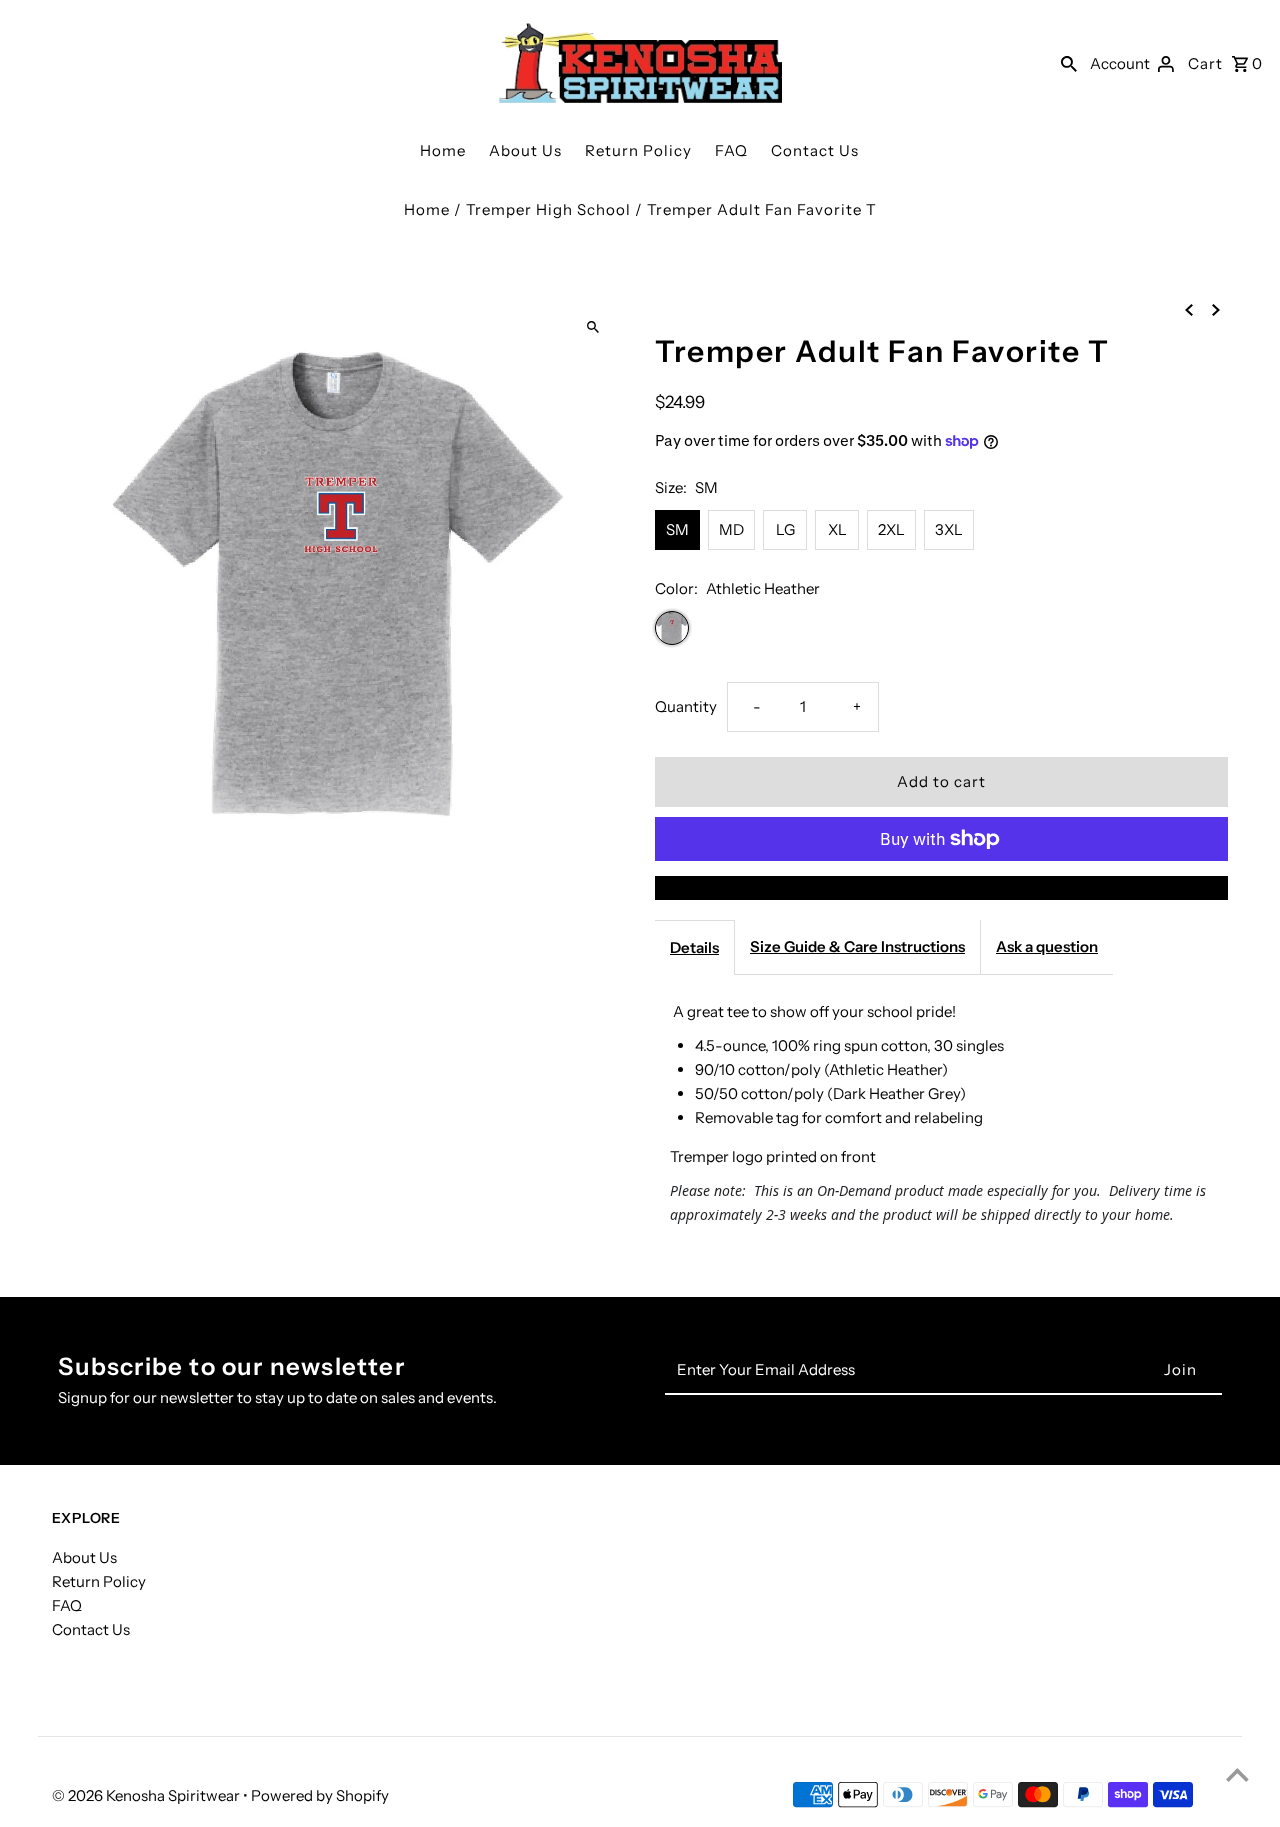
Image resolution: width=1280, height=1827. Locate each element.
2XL (891, 529)
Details (694, 947)
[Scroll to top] (1237, 1774)
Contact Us (815, 150)
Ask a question (1047, 946)
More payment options (942, 887)
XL (837, 529)
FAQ (731, 150)
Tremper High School (548, 209)
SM (677, 529)
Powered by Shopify (320, 1795)
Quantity (686, 706)
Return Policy (638, 150)
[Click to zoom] (592, 327)
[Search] (1069, 63)
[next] (1216, 309)
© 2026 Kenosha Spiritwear (147, 1795)
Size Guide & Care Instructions (857, 946)
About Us (525, 150)
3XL (949, 529)
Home (443, 150)
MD (731, 529)
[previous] (1189, 309)
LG (785, 529)
